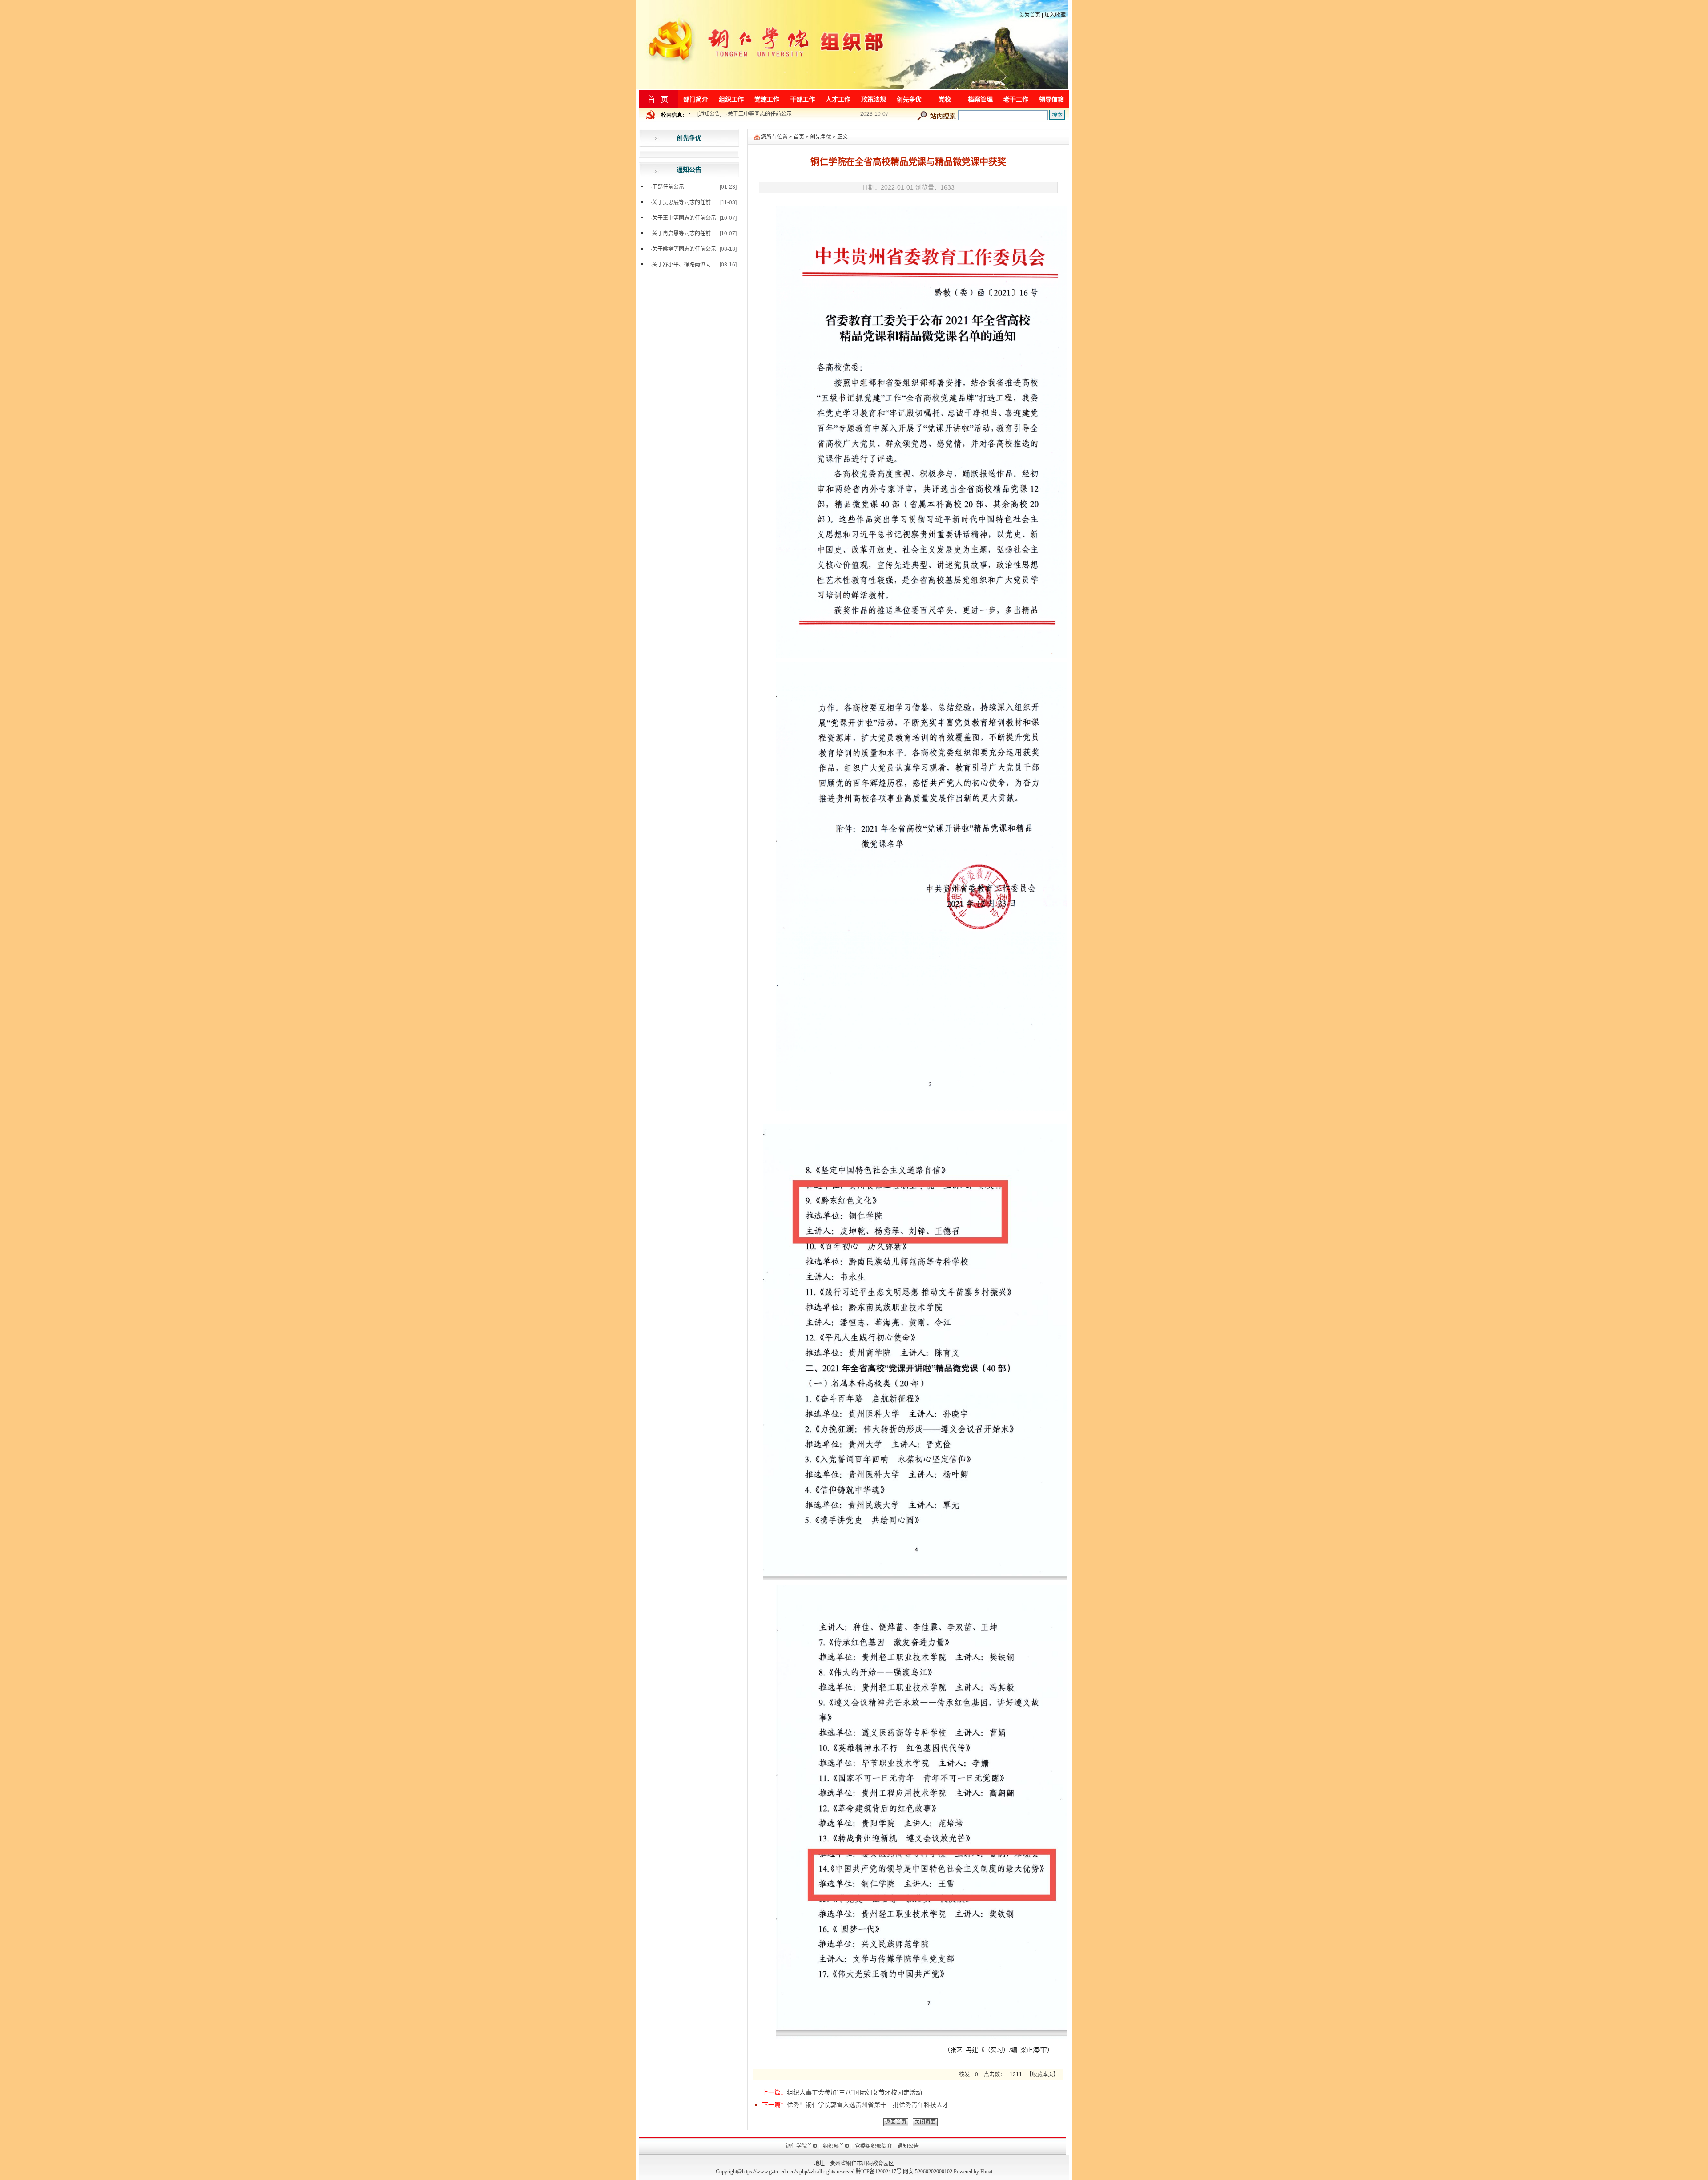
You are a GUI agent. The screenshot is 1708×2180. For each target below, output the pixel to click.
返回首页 (896, 2122)
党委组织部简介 (874, 2146)
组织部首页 (836, 2146)
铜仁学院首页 (802, 2146)
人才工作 (838, 99)
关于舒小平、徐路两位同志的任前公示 (697, 265)
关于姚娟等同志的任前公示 (684, 249)
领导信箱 (1051, 99)
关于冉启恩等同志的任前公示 (762, 121)
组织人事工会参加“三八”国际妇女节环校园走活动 (854, 2092)
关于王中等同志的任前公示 (684, 218)
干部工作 (802, 99)
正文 (842, 137)
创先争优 (909, 99)
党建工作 (767, 99)
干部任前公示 (668, 187)
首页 (799, 137)
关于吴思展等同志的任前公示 (687, 202)
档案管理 (980, 99)
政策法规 (874, 99)
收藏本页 (1043, 2075)
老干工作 (1016, 99)
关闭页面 (925, 2122)
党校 (945, 99)
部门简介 (696, 99)
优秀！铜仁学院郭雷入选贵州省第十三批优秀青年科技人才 (868, 2105)
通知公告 (709, 121)
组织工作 (731, 99)
